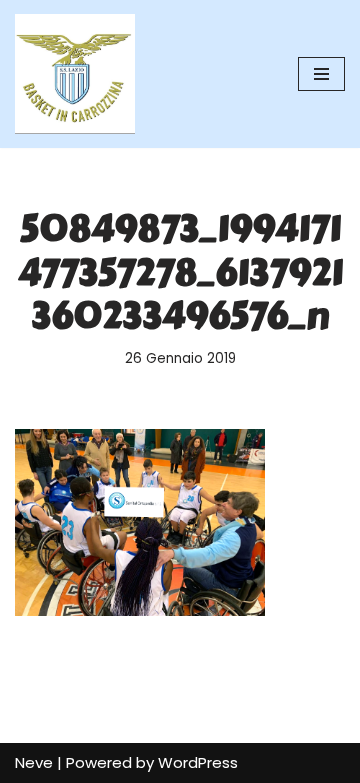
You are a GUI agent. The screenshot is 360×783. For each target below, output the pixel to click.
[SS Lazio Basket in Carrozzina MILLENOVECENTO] (75, 74)
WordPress (198, 762)
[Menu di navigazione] (321, 74)
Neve (34, 762)
